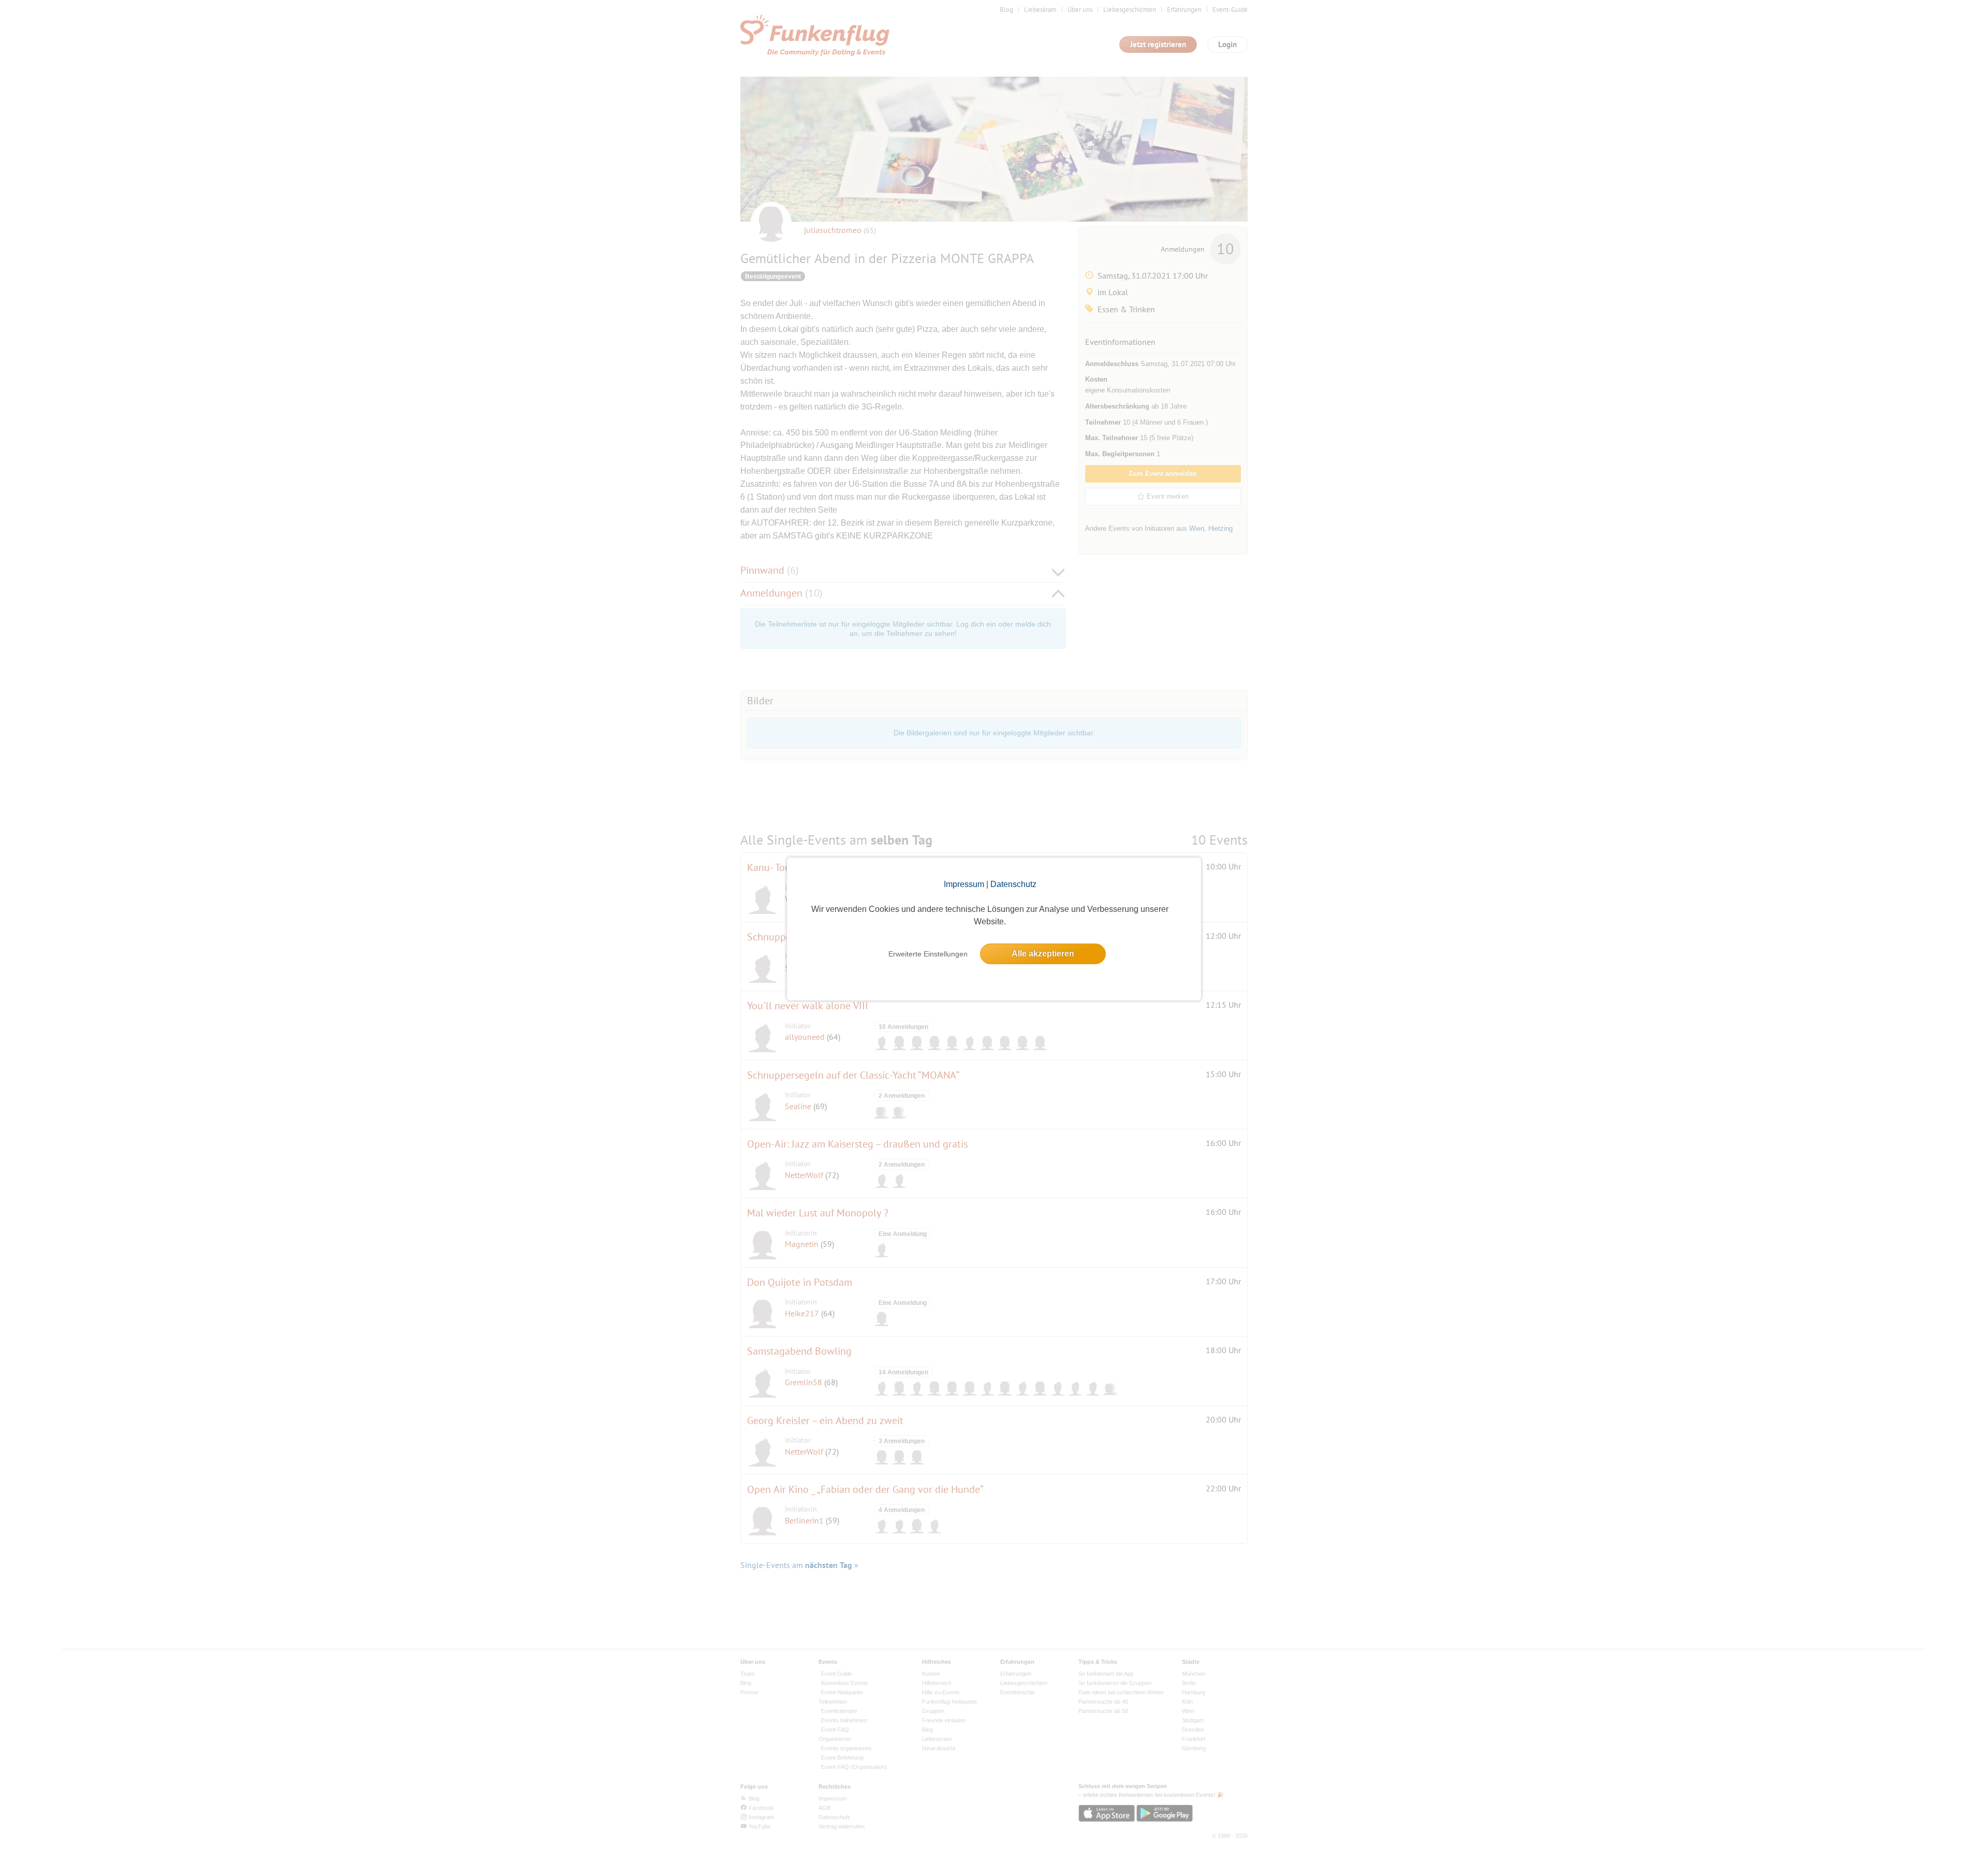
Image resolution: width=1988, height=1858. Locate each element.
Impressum (964, 884)
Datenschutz (1013, 884)
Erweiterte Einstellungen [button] (928, 954)
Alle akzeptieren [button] (1043, 954)
